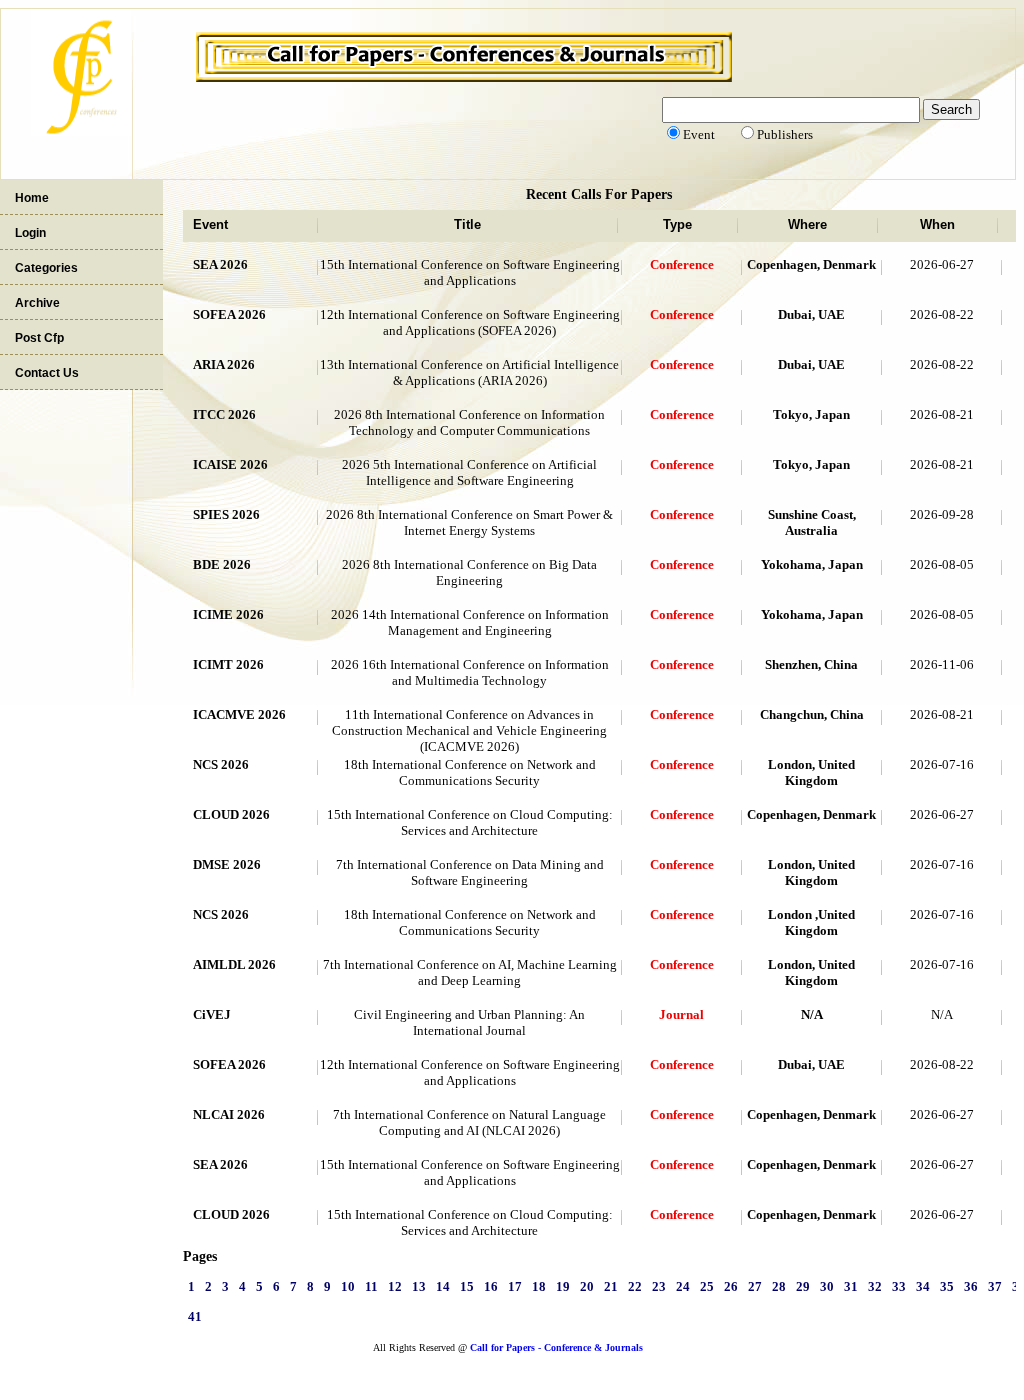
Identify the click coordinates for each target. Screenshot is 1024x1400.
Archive (37, 303)
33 (899, 1286)
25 (707, 1286)
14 (443, 1286)
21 (611, 1286)
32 (875, 1286)
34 (923, 1286)
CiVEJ (212, 1014)
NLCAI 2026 (229, 1114)
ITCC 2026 (224, 414)
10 (348, 1286)
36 (971, 1286)
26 (731, 1286)
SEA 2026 (220, 264)
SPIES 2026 (226, 514)
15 (467, 1286)
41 (195, 1316)
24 (683, 1286)
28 (779, 1286)
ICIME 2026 (228, 614)
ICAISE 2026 (230, 464)
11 (371, 1286)
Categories (46, 268)
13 (419, 1286)
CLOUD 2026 (231, 814)
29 (803, 1286)
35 (947, 1286)
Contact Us (47, 373)
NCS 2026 (221, 764)
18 (539, 1286)
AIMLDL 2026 (234, 964)
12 (395, 1286)
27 (755, 1286)
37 (995, 1286)
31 (851, 1286)
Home (32, 198)
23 (659, 1286)
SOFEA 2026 (229, 314)
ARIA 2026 (224, 364)
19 (563, 1286)
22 (635, 1286)
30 (827, 1286)
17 (515, 1286)
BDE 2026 (222, 564)
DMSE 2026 (227, 864)
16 (491, 1286)
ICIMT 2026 (228, 664)
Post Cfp (39, 338)
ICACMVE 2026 (239, 714)
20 (587, 1286)
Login (30, 233)
